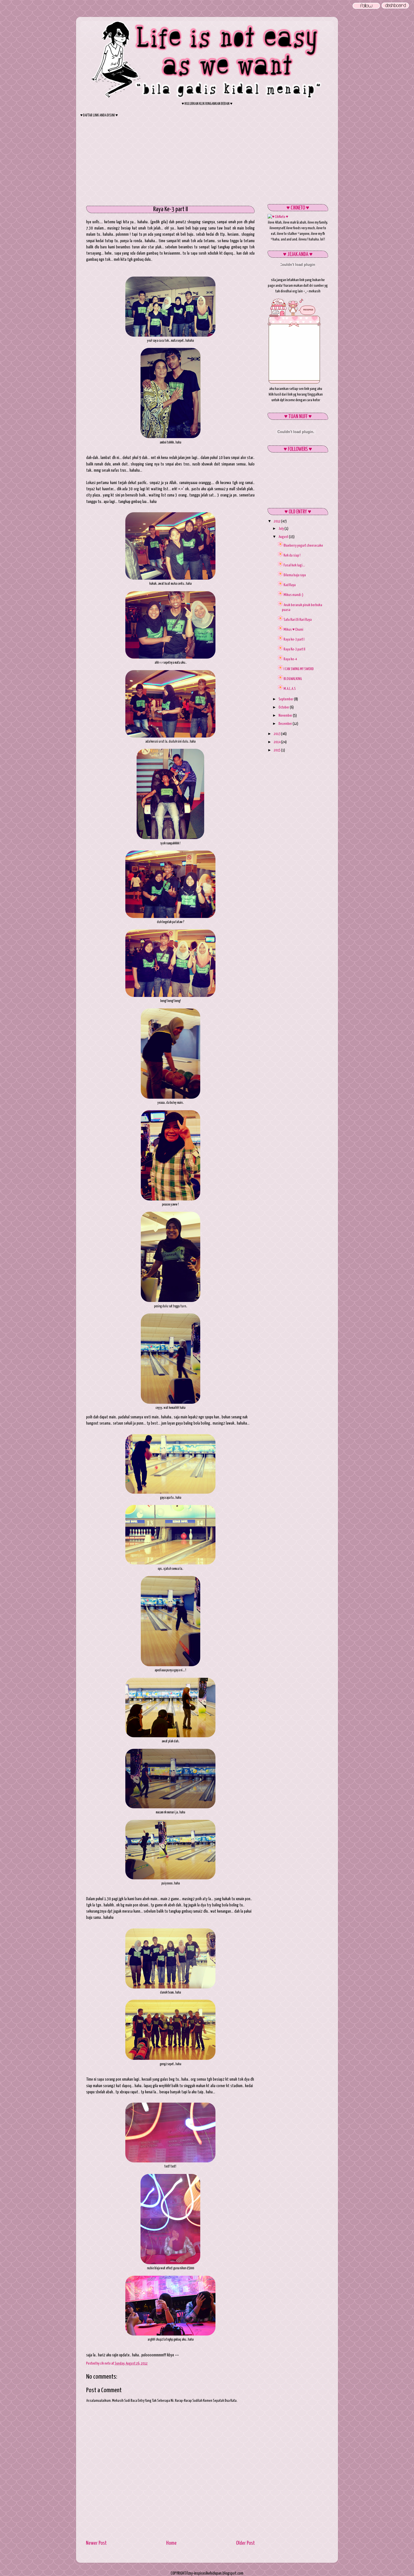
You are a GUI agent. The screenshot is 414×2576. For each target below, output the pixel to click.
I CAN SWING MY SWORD (299, 669)
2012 (277, 521)
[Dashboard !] (395, 8)
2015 (277, 750)
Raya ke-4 (290, 659)
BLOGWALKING (293, 679)
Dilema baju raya (295, 575)
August (284, 537)
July (281, 529)
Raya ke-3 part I (294, 639)
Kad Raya (290, 585)
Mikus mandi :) (293, 595)
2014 (277, 742)
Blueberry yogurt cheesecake (303, 546)
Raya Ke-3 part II (294, 649)
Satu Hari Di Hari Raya (298, 620)
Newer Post (96, 2543)
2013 (277, 734)
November (286, 716)
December (286, 724)
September (286, 699)
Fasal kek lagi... (294, 565)
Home (171, 2543)
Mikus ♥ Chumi (293, 630)
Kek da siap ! (292, 555)
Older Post (245, 2543)
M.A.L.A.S (290, 689)
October (284, 707)
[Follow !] (366, 9)
